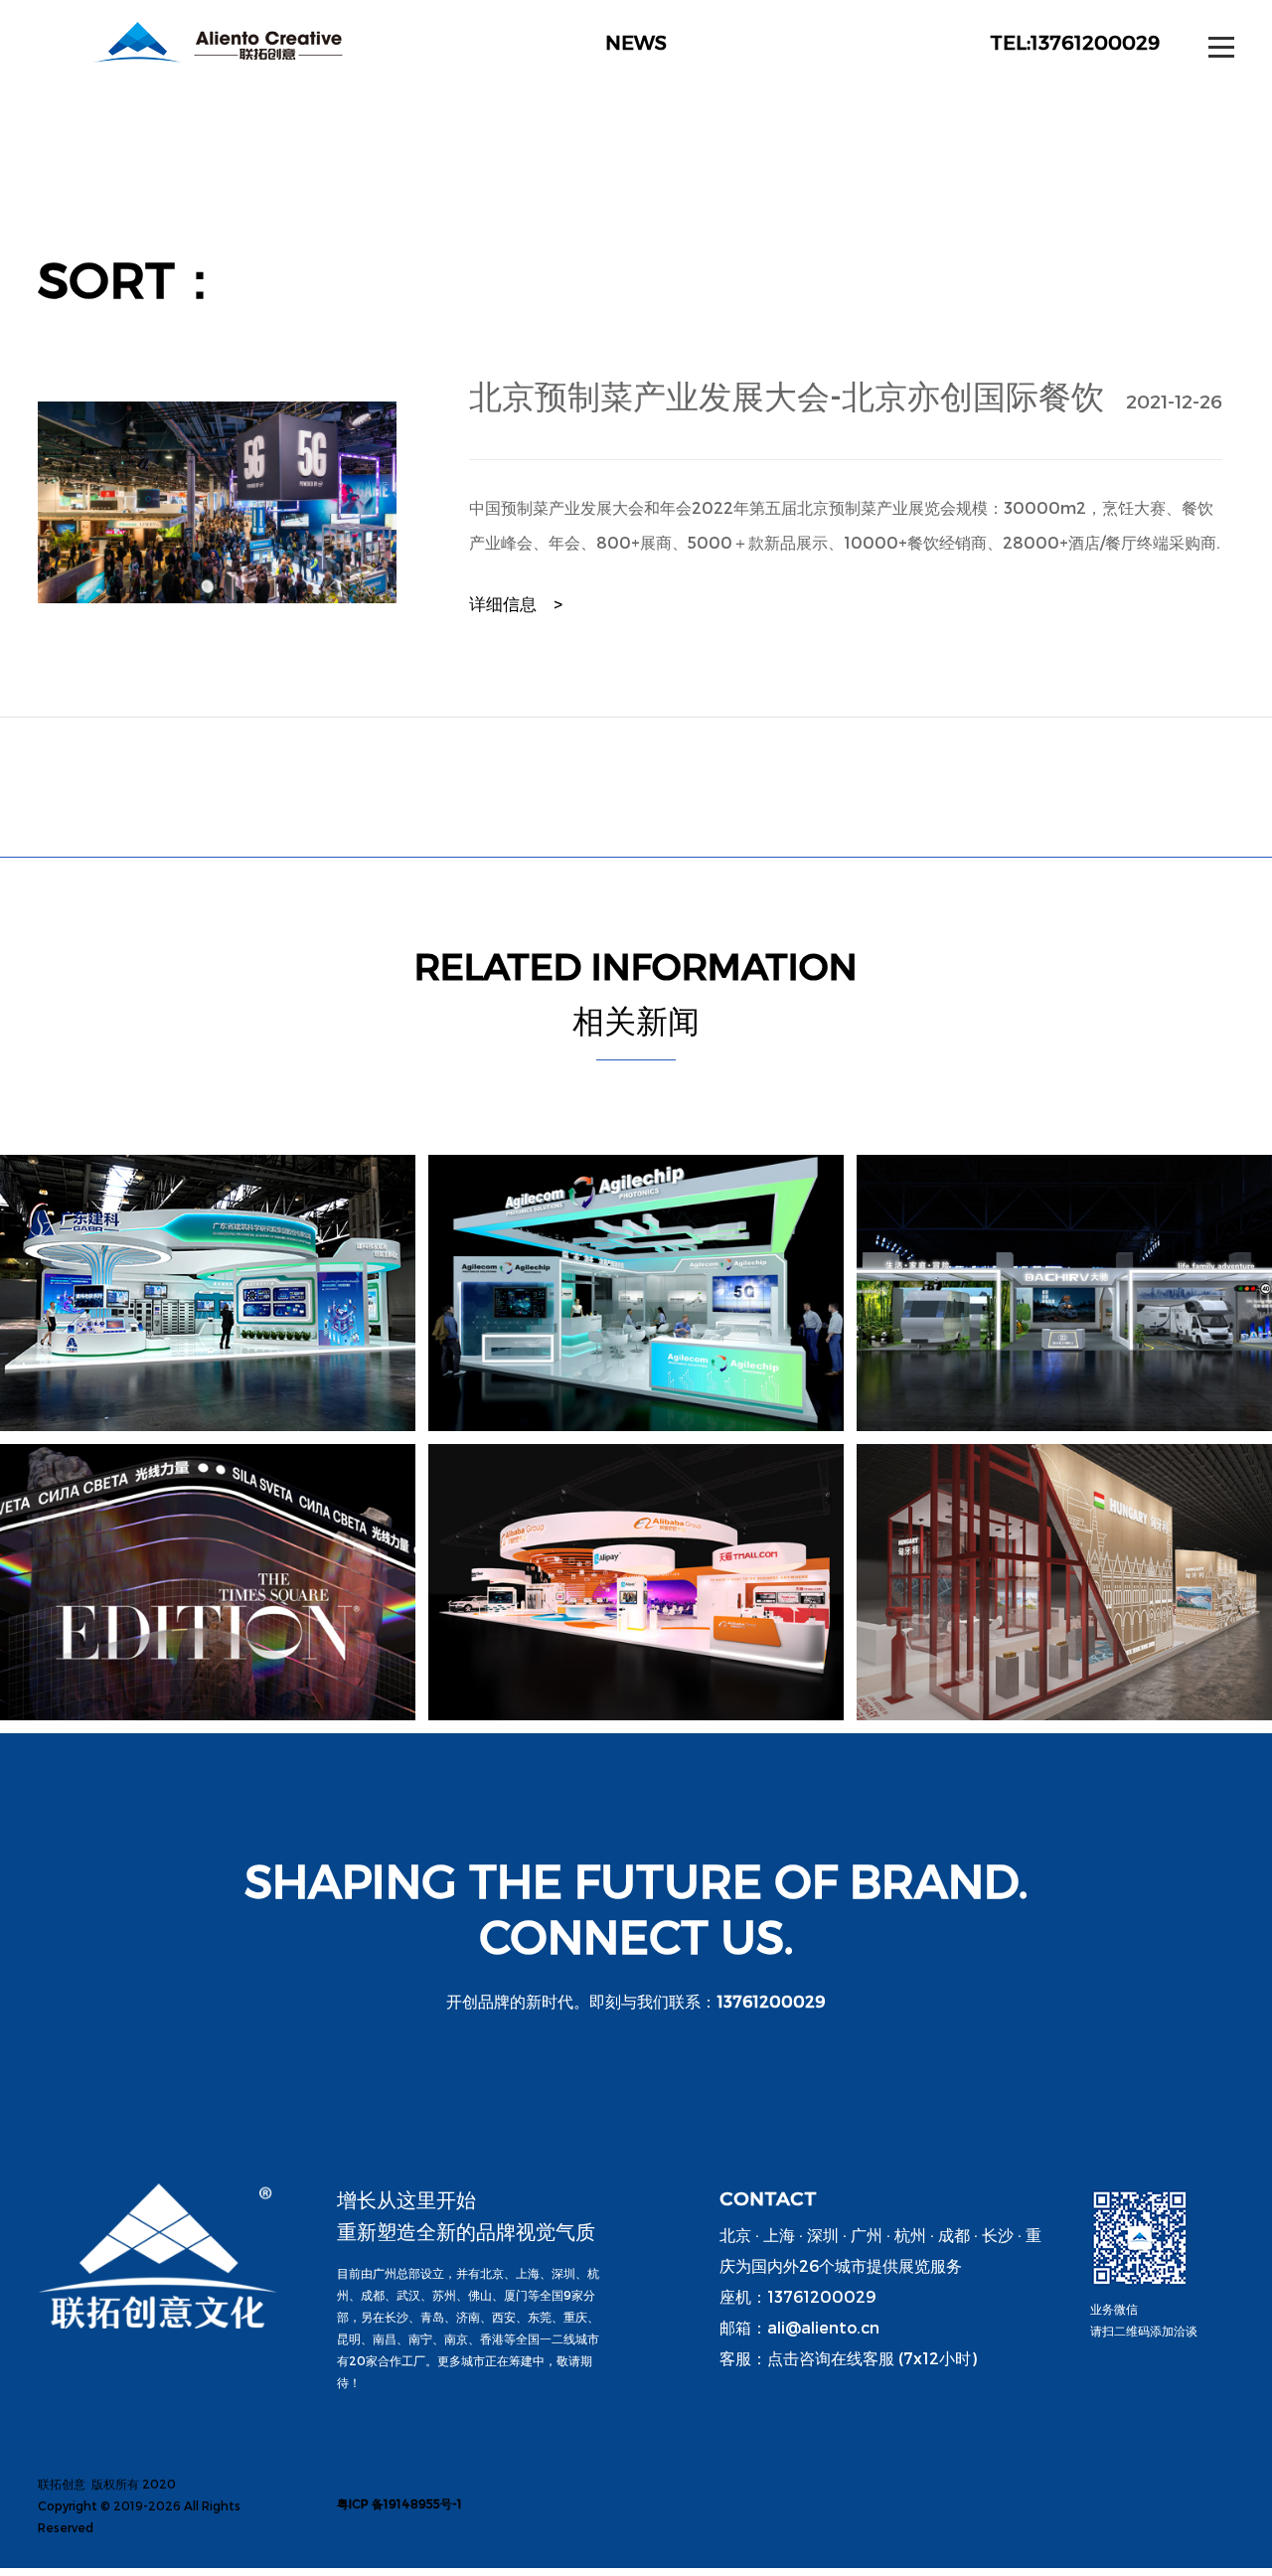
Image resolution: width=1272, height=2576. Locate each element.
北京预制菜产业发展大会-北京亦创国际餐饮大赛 (787, 395)
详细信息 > (516, 603)
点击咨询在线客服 (831, 2358)
